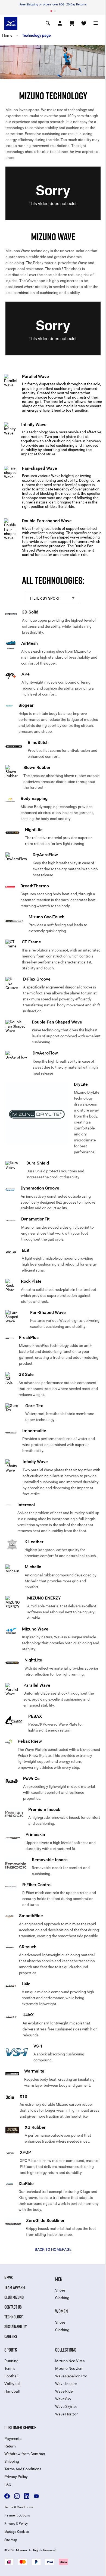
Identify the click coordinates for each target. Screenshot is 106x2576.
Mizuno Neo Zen (69, 2368)
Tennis (10, 2368)
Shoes (60, 2290)
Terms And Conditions (23, 2469)
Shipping (12, 2461)
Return (10, 2446)
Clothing (62, 2298)
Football (11, 2376)
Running (11, 2361)
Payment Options (17, 2515)
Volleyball (12, 2384)
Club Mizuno (14, 2297)
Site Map (11, 2540)
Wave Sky (63, 2399)
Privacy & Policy (16, 2524)
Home (7, 35)
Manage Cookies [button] (17, 2532)
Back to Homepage (53, 2249)
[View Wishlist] (84, 23)
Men (59, 2279)
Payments (13, 2439)
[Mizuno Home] (11, 23)
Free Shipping (29, 4)
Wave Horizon (67, 2414)
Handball (12, 2391)
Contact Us (13, 2307)
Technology (14, 2317)
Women (61, 2311)
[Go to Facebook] (7, 2496)
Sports (11, 2350)
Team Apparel (15, 2287)
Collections (66, 2350)
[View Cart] (72, 23)
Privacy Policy (16, 2477)
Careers (11, 2336)
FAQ (8, 2484)
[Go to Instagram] (17, 2496)
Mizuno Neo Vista (70, 2361)
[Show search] (48, 23)
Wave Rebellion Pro (71, 2376)
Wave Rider (65, 2391)
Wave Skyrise (66, 2406)
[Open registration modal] (60, 23)
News (9, 2278)
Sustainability (16, 2327)
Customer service (20, 2427)
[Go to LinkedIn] (27, 2496)
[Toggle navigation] (96, 23)
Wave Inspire (66, 2384)
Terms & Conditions (19, 2507)
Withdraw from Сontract (25, 2454)
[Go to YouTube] (36, 2496)
